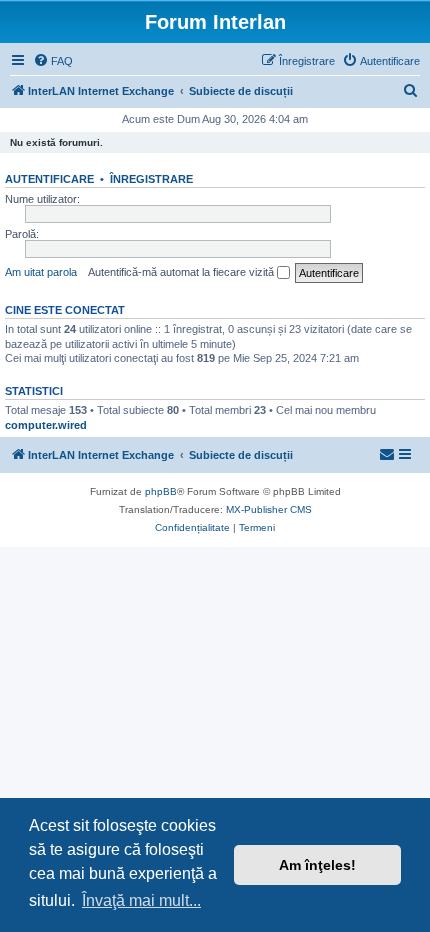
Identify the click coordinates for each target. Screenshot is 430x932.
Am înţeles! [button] (317, 865)
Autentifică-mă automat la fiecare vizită (182, 272)
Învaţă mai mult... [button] (141, 900)
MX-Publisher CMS (269, 509)
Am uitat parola (41, 272)
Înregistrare (151, 179)
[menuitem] (53, 61)
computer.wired (46, 425)
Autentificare (49, 179)
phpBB (161, 491)
